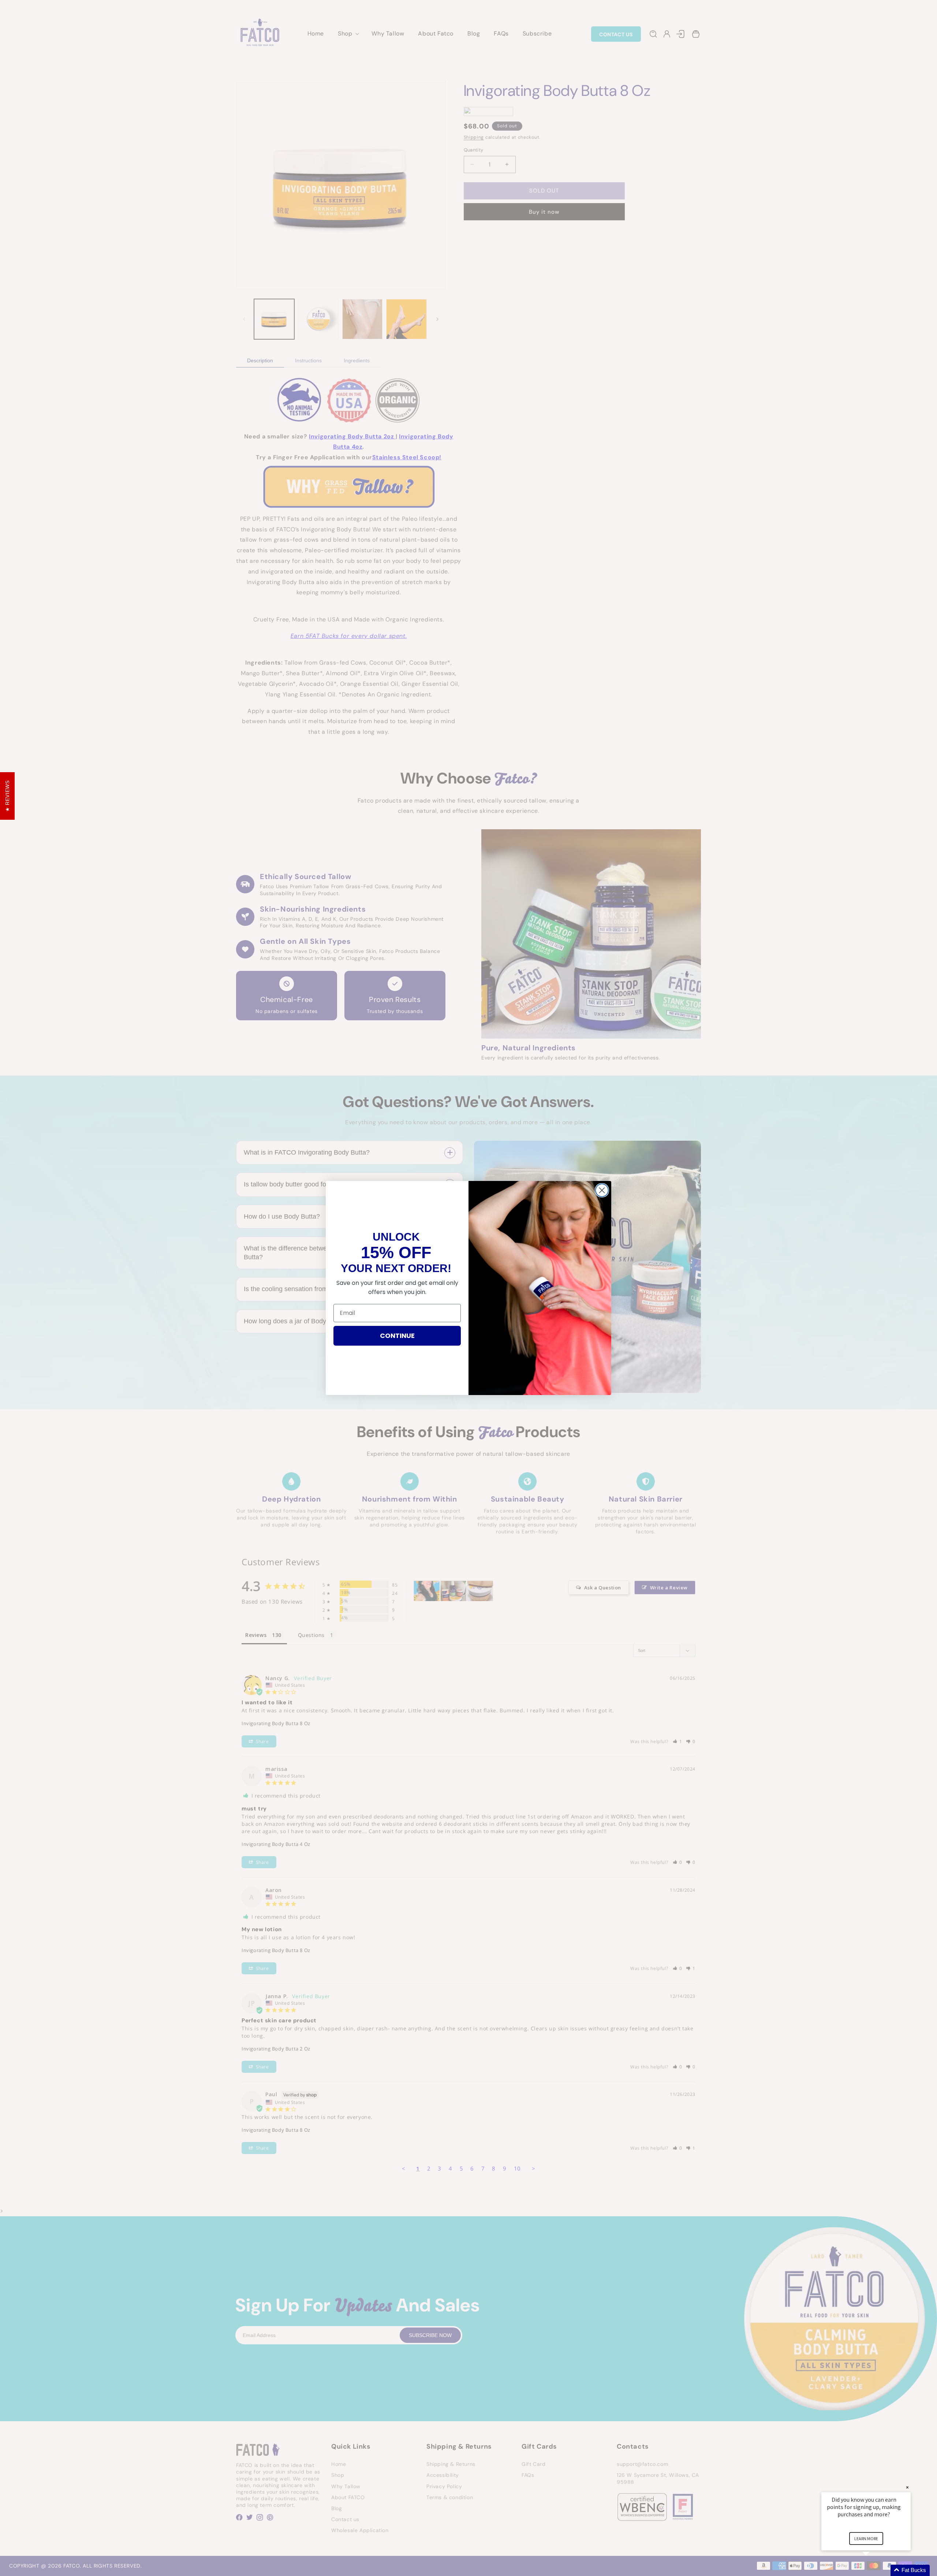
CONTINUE (397, 1336)
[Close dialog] (602, 1190)
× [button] (907, 2487)
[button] (875, 2570)
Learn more (866, 2538)
